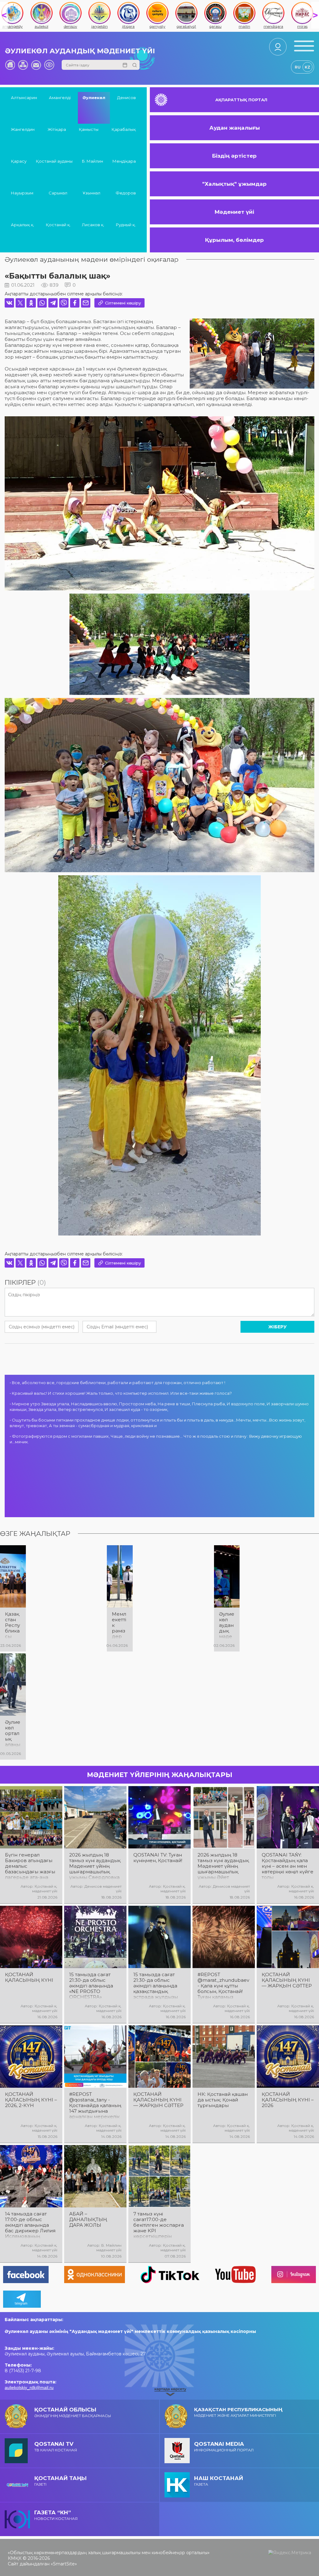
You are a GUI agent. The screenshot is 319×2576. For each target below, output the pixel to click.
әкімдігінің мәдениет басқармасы (73, 2412)
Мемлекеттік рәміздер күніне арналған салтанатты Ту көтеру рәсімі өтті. (120, 1625)
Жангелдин (23, 129)
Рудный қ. (126, 225)
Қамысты (89, 129)
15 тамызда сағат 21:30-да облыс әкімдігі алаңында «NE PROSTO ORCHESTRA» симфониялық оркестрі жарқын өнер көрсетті (91, 1986)
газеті (60, 2481)
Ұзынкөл (91, 193)
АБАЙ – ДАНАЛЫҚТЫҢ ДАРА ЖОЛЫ (88, 2220)
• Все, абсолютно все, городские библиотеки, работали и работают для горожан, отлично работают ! (117, 1383)
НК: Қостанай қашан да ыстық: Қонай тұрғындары (223, 2100)
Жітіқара (57, 129)
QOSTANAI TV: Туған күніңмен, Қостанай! (158, 1858)
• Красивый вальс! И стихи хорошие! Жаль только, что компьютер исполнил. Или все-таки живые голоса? (121, 1393)
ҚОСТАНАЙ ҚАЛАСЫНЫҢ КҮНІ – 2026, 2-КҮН (31, 2100)
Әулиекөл (94, 98)
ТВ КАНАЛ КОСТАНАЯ (56, 2447)
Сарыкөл (58, 193)
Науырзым (22, 193)
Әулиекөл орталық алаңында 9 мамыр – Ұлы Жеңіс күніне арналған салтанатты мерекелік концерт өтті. (13, 1733)
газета (219, 2481)
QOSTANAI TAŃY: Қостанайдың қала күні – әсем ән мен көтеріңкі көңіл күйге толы (288, 1866)
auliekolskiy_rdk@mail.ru (29, 2387)
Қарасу (19, 161)
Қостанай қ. (58, 225)
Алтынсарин (24, 98)
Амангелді (60, 98)
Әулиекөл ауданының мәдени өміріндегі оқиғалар (92, 259)
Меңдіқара (124, 161)
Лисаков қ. (93, 225)
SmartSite (64, 2564)
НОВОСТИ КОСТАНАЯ (56, 2515)
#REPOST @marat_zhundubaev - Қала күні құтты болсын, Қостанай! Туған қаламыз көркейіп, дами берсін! (223, 1986)
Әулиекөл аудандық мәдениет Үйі (80, 51)
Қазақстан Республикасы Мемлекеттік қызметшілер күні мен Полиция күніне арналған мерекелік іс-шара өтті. (13, 1625)
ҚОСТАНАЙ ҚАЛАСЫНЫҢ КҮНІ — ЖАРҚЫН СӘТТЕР (287, 1980)
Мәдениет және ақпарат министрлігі (238, 2412)
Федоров (126, 193)
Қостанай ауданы (54, 161)
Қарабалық (124, 129)
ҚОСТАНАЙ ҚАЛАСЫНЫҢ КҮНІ (29, 1977)
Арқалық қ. (23, 225)
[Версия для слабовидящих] (49, 65)
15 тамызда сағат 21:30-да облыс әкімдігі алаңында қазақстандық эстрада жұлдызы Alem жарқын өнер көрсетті (157, 1986)
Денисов (126, 98)
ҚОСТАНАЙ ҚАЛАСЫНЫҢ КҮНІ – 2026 (288, 2100)
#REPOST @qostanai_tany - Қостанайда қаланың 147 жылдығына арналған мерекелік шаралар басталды (95, 2105)
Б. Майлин (93, 161)
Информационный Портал (224, 2447)
